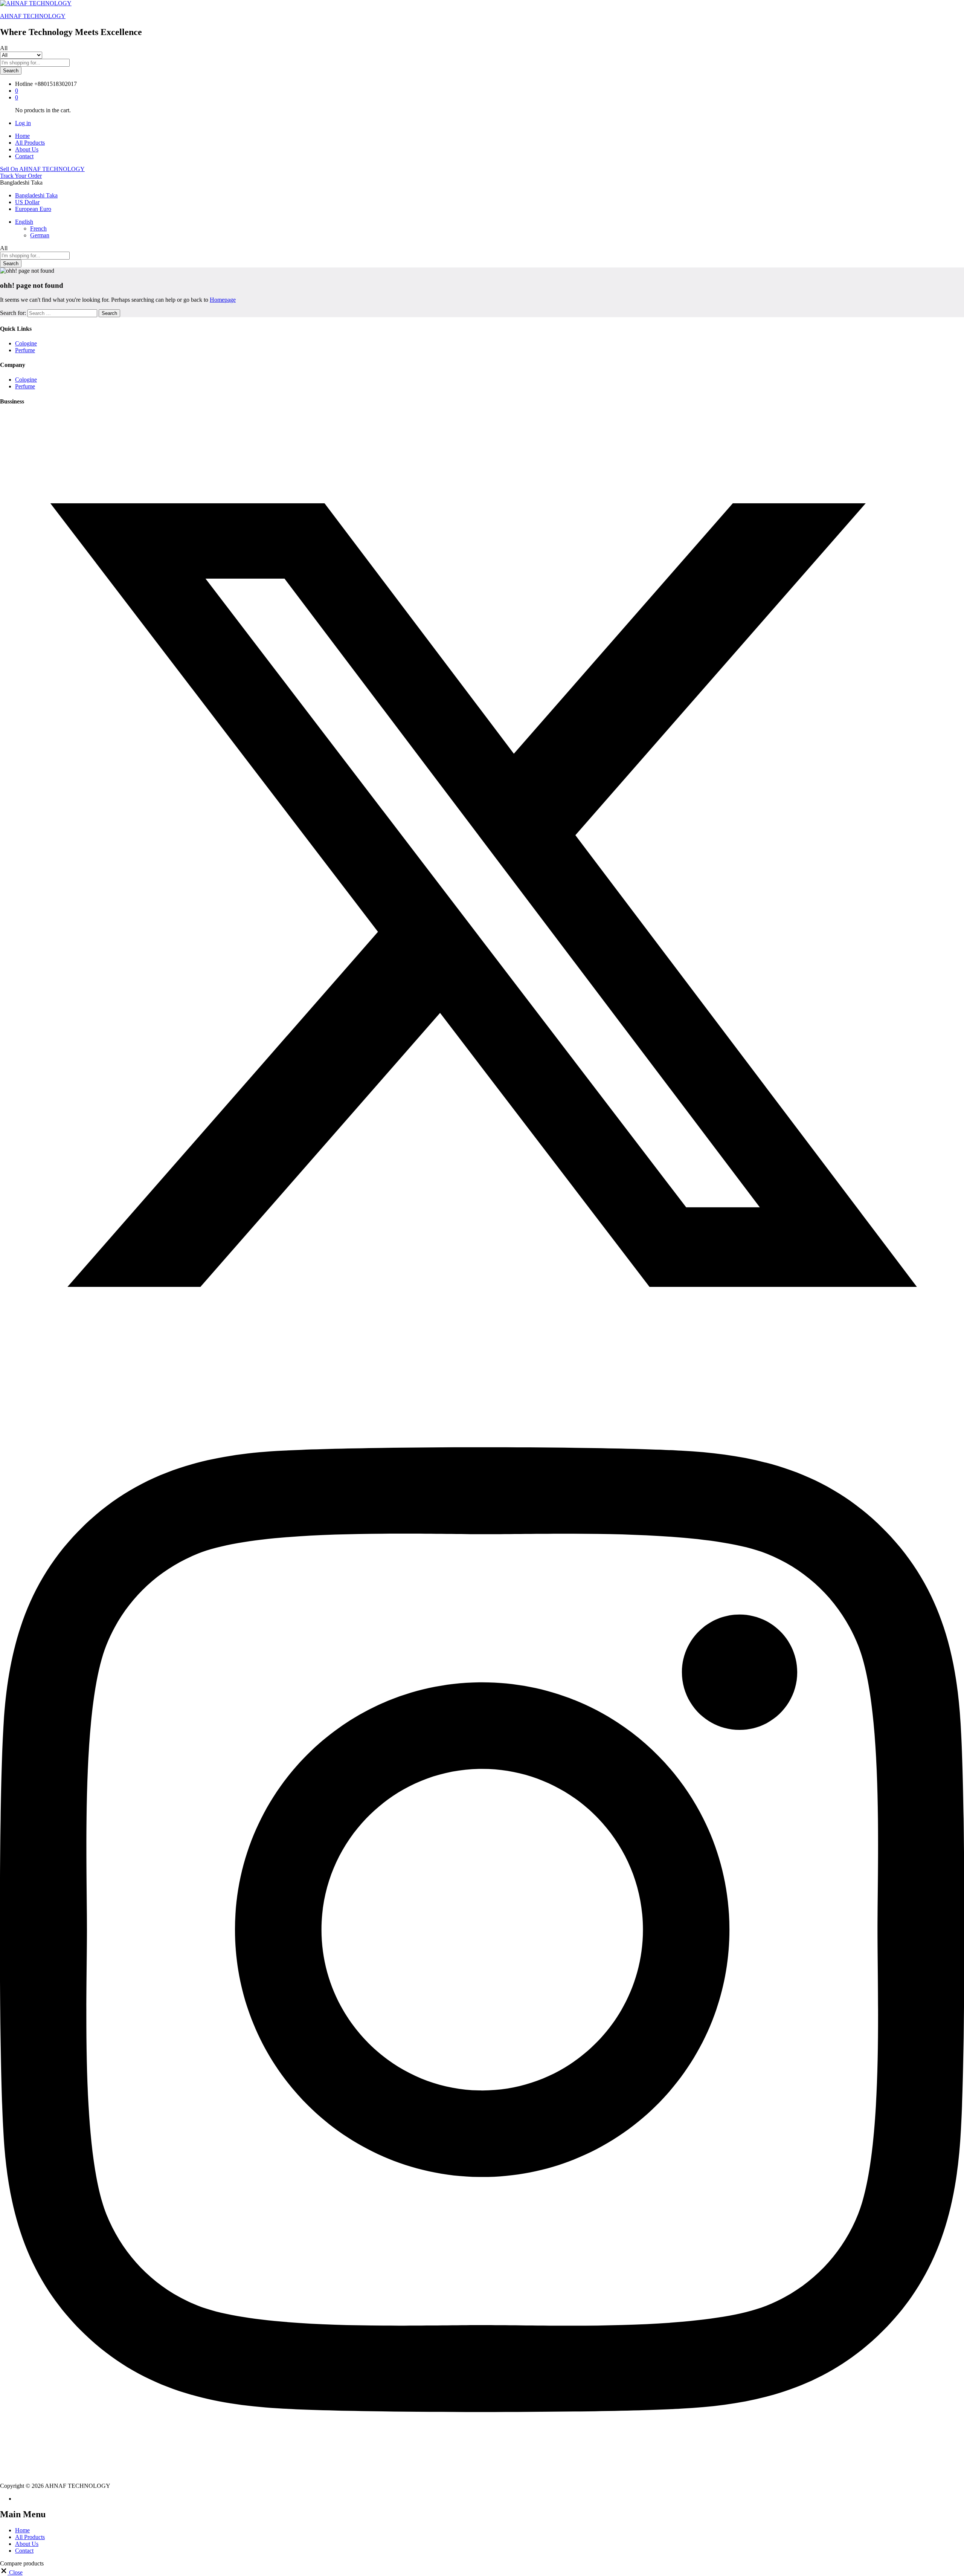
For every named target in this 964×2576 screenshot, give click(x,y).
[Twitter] (482, 1375)
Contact (24, 156)
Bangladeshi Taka (36, 195)
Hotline (24, 84)
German (40, 235)
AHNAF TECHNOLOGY (33, 16)
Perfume (25, 350)
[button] (11, 2572)
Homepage (223, 300)
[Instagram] (482, 2479)
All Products (30, 143)
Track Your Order (21, 176)
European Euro (33, 209)
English (24, 222)
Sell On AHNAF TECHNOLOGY (42, 169)
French (38, 228)
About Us (27, 149)
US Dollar (27, 202)
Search (11, 71)
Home (22, 136)
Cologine (26, 343)
